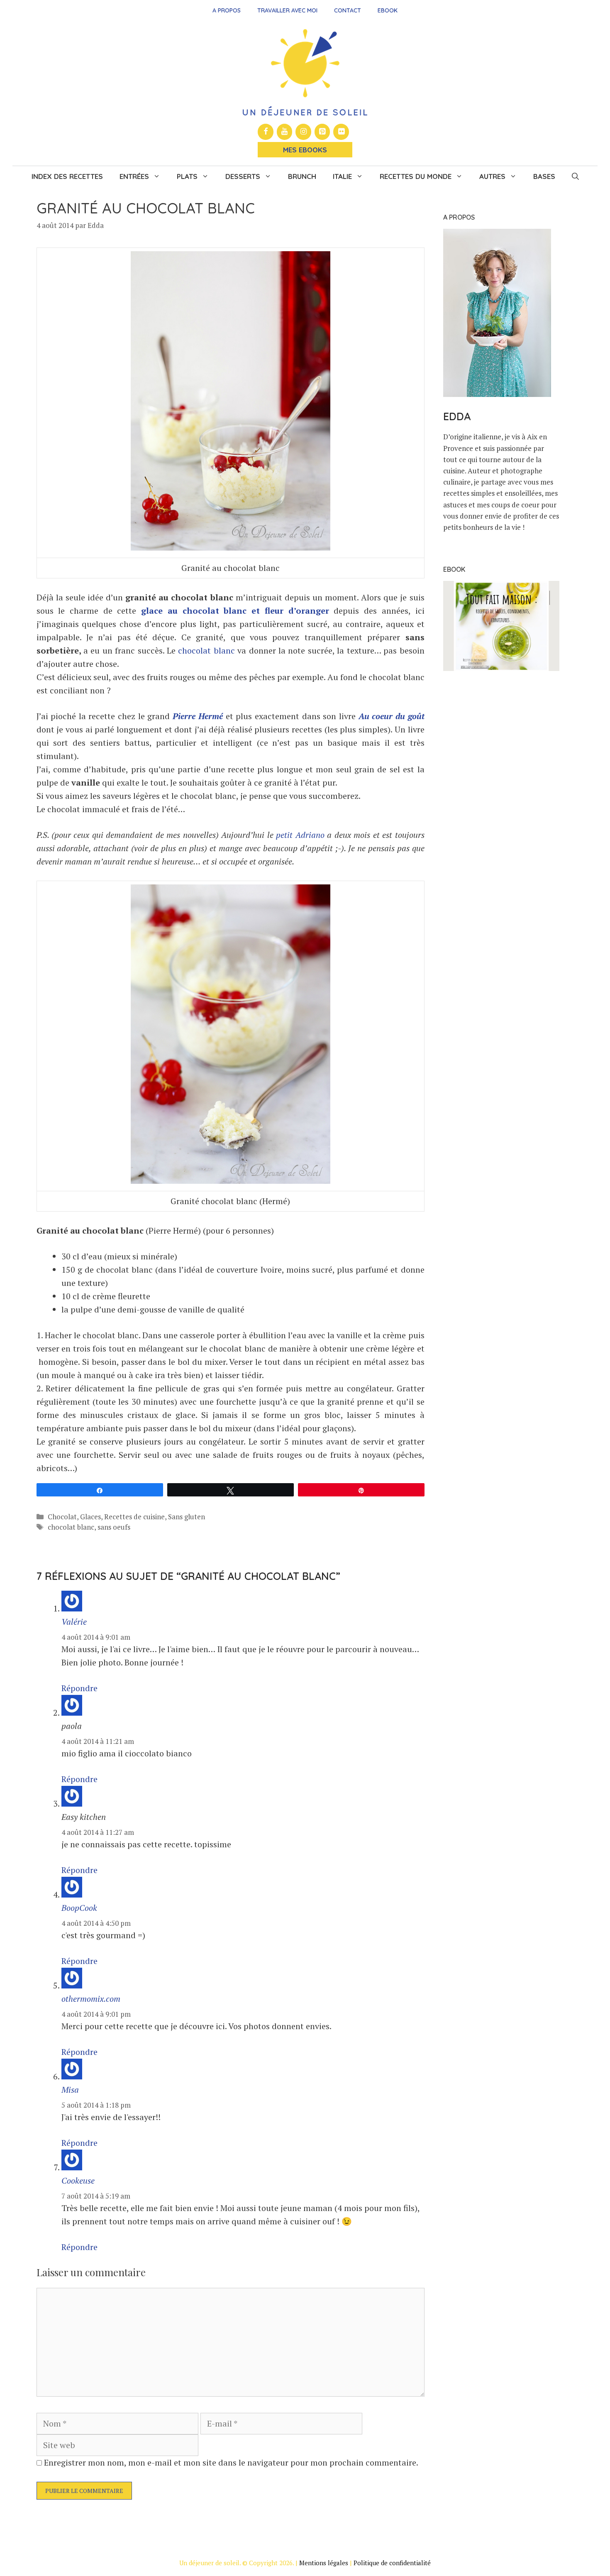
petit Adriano (300, 835)
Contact (348, 10)
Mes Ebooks (305, 150)
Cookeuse (78, 2181)
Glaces (90, 1517)
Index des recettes (67, 176)
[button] (575, 176)
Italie (342, 176)
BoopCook (79, 1908)
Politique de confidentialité (392, 2563)
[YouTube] (285, 132)
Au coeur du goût (392, 716)
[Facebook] (266, 132)
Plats (187, 176)
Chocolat (62, 1517)
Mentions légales (324, 2563)
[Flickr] (341, 132)
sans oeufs (114, 1527)
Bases (544, 176)
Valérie (74, 1622)
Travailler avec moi (287, 10)
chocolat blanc (206, 650)
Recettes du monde (416, 176)
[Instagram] (303, 132)
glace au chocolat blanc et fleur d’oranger (235, 611)
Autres (492, 176)
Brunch (302, 176)
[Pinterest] (322, 132)
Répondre (79, 1688)
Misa (70, 2090)
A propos (227, 10)
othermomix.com (91, 1999)
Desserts (243, 176)
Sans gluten (187, 1517)
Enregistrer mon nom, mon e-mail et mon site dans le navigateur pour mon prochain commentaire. (231, 2462)
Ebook (388, 10)
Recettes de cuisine (134, 1517)
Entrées (134, 176)
